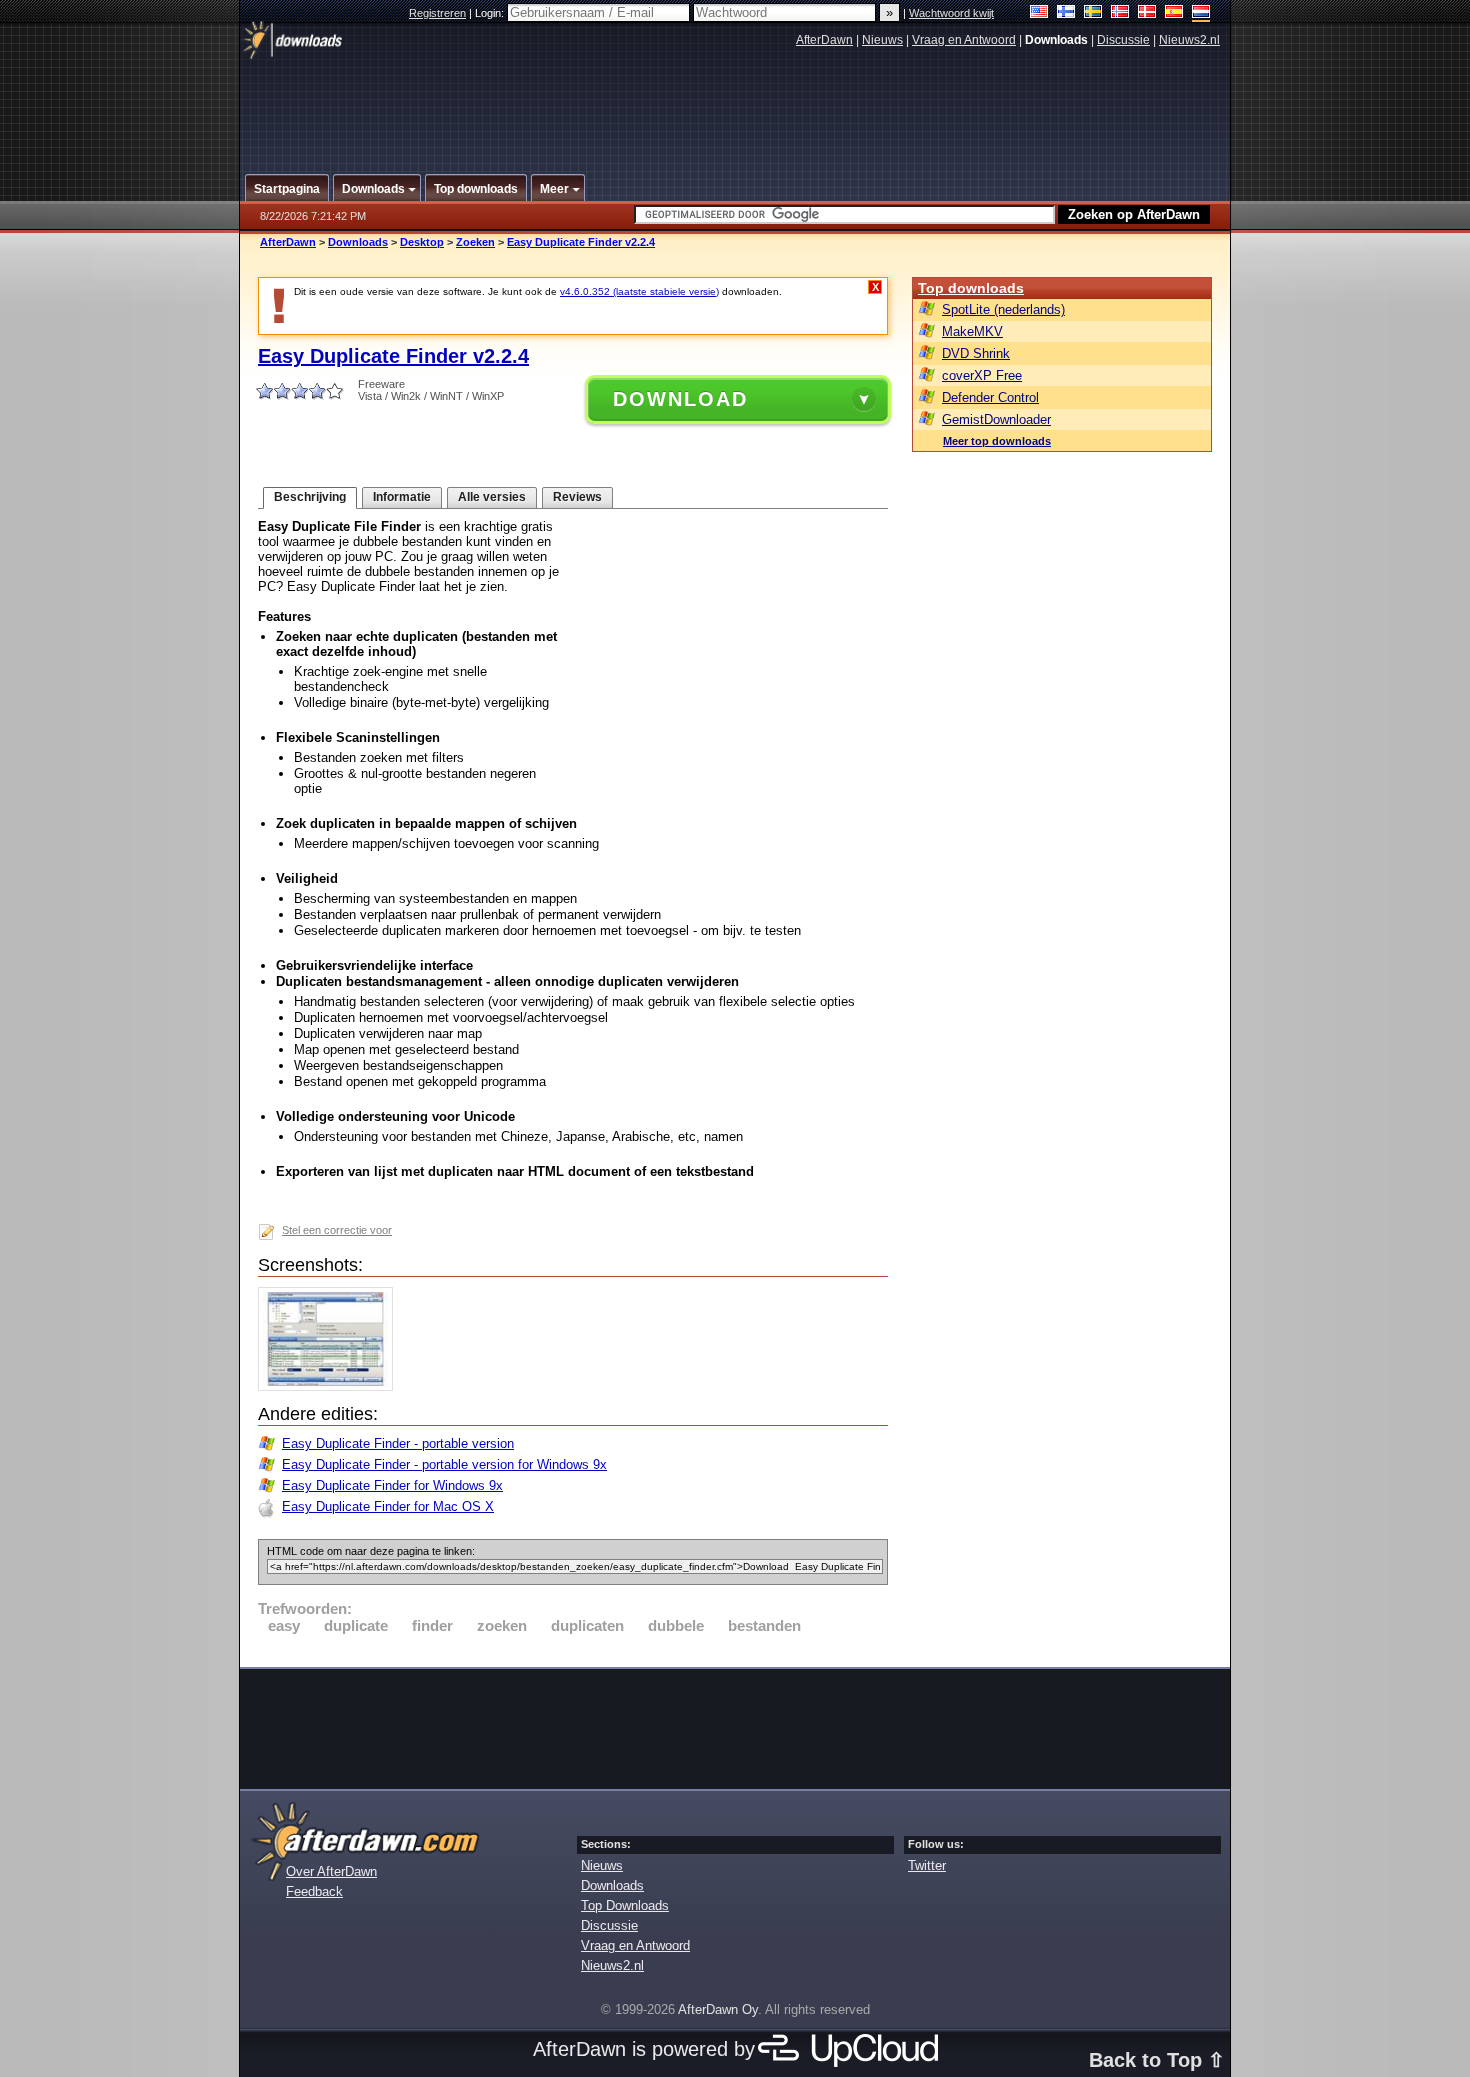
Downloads (358, 242)
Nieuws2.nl (1189, 40)
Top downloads (971, 288)
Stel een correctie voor (337, 1230)
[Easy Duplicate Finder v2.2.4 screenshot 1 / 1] (330, 1386)
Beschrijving (310, 497)
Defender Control (990, 397)
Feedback (314, 1891)
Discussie (1123, 40)
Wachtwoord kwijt (951, 13)
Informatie (402, 497)
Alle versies (492, 497)
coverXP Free (982, 375)
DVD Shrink (976, 353)
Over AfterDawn (331, 1871)
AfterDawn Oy (718, 2009)
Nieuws (882, 40)
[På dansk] (1147, 13)
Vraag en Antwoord (964, 40)
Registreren (437, 13)
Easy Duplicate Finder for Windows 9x (392, 1485)
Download (680, 399)
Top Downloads (625, 1905)
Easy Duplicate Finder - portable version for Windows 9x (444, 1464)
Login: (491, 13)
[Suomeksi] (1066, 13)
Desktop (422, 242)
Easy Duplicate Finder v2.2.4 (581, 242)
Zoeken (475, 242)
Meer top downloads (997, 441)
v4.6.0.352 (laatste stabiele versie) (639, 291)
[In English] (1039, 13)
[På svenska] (1093, 13)
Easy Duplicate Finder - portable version (398, 1443)
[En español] (1174, 13)
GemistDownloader (996, 419)
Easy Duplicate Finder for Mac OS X (388, 1506)
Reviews (577, 497)
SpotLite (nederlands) (1003, 309)
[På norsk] (1120, 13)
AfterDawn (824, 40)
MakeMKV (972, 331)
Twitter (927, 1865)
